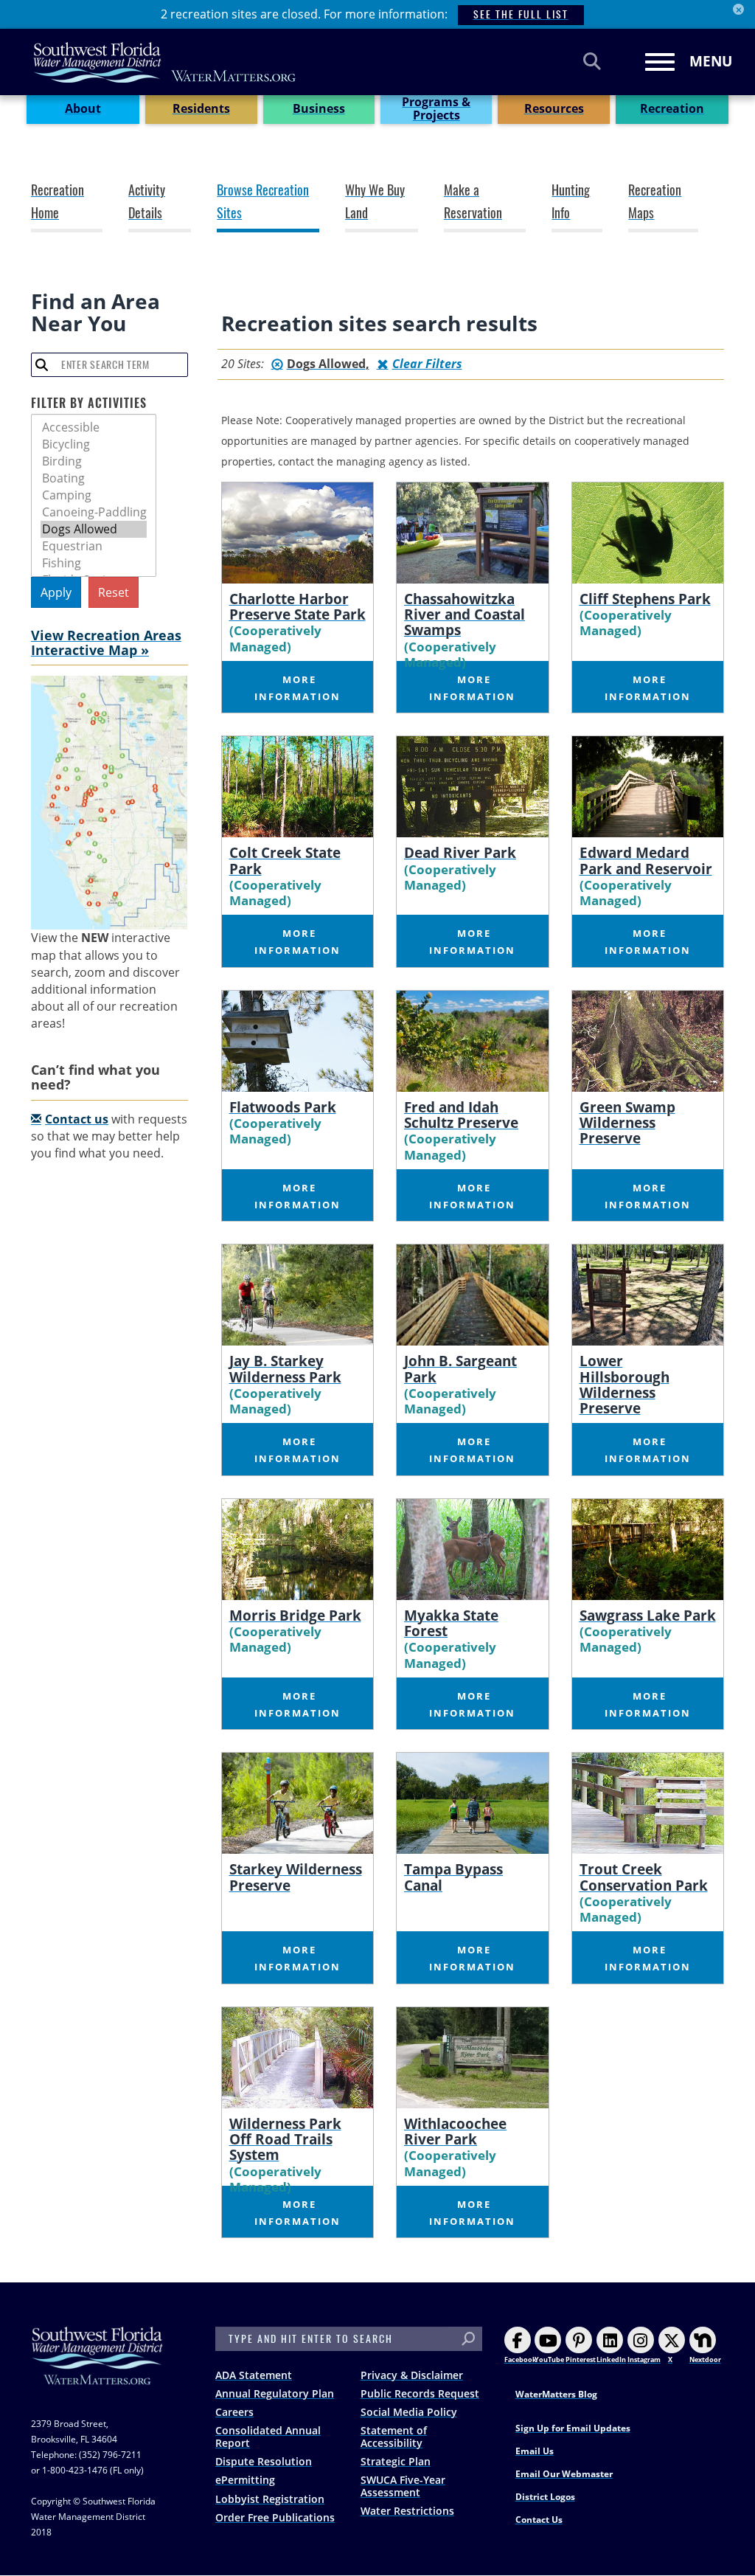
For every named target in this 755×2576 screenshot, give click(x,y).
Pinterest (581, 2359)
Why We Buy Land (375, 202)
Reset (114, 592)
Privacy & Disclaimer (412, 2375)
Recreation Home (58, 202)
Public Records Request (420, 2393)
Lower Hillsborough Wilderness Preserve (624, 1384)
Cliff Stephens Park (645, 599)
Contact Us (539, 2520)
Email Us (535, 2451)
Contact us (77, 1119)
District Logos (545, 2497)
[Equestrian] (94, 546)
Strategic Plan (396, 2461)
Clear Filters (427, 364)
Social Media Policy (409, 2412)
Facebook (521, 2359)
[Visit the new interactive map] (109, 803)
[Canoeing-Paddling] (94, 512)
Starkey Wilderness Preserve (296, 1877)
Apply (56, 592)
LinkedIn (611, 2359)
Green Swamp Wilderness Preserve (627, 1122)
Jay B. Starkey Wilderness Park (285, 1368)
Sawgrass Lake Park (648, 1615)
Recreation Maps (655, 202)
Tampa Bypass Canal (453, 1877)
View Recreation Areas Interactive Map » (106, 643)
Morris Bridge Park (295, 1615)
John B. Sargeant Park (460, 1368)
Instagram (644, 2359)
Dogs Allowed (326, 364)
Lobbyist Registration (270, 2499)
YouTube (549, 2359)
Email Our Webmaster (564, 2474)
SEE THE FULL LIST (521, 14)
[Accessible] (94, 427)
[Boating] (94, 478)
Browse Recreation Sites (263, 202)
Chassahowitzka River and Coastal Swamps (465, 614)
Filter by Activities (89, 403)
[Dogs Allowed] (94, 529)
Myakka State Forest (451, 1623)
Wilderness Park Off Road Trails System (285, 2139)
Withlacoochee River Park (455, 2131)
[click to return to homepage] (97, 2371)
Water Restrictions (407, 2511)
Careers (234, 2412)
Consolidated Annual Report (268, 2437)
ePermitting (245, 2480)
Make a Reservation (473, 202)
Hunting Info (571, 202)
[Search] (592, 61)
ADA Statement (254, 2375)
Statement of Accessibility (394, 2437)
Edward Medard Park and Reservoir (646, 860)
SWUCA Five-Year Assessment (403, 2486)
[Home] (165, 62)
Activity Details (147, 202)
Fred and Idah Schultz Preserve (461, 1115)
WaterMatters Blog (556, 2394)
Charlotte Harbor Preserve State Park (298, 606)
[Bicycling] (94, 444)
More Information (298, 688)
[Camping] (94, 495)
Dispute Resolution (264, 2461)
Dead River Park (460, 852)
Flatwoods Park (283, 1107)
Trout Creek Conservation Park (644, 1877)
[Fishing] (94, 563)
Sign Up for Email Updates (573, 2428)
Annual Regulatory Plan (275, 2393)
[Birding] (94, 461)
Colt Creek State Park (285, 860)
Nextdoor (705, 2359)
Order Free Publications (275, 2517)
